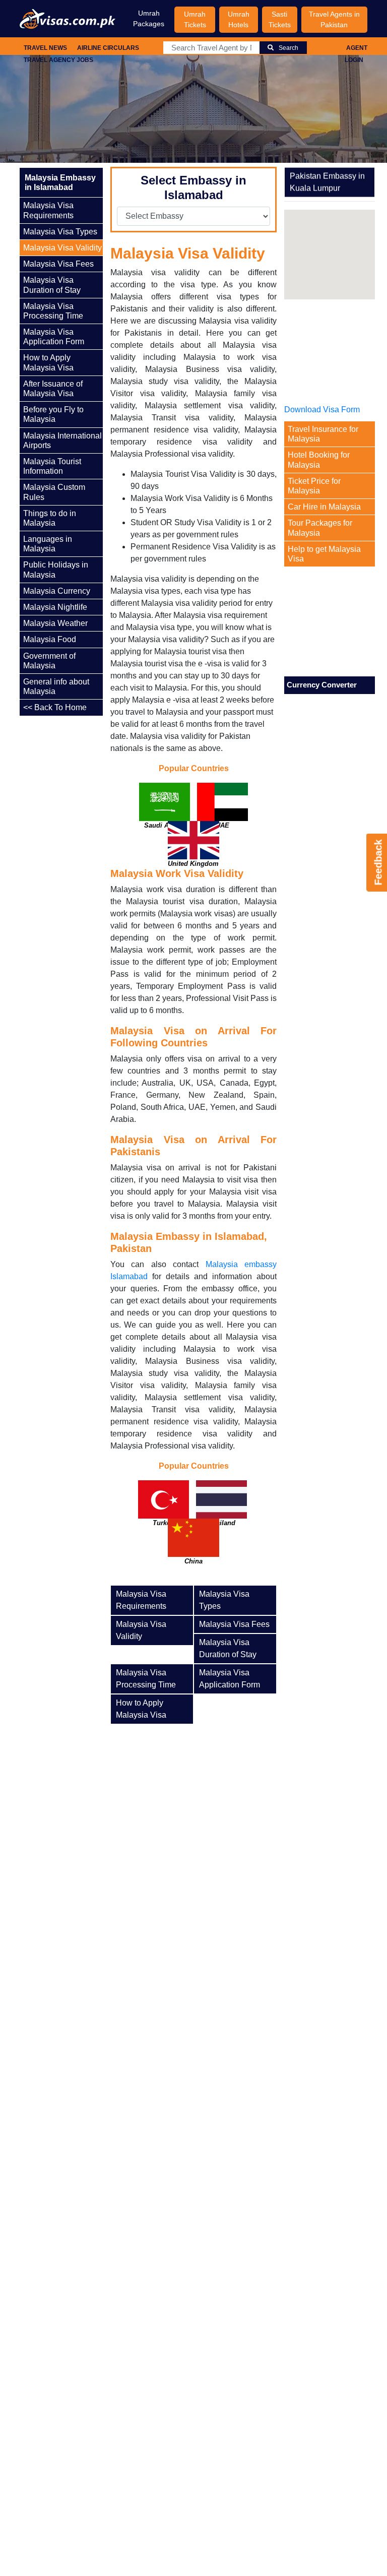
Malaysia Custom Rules (54, 492)
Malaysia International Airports (62, 441)
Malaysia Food (50, 639)
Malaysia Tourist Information (52, 466)
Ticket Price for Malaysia (314, 486)
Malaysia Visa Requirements (48, 210)
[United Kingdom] (193, 851)
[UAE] (222, 812)
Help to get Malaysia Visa (324, 554)
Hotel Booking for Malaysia (319, 460)
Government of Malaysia (49, 661)
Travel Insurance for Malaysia (323, 434)
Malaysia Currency (57, 591)
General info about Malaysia (56, 686)
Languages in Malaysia (48, 544)
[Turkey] (164, 1510)
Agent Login (356, 54)
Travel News (45, 48)
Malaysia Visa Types (60, 232)
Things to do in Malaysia (50, 518)
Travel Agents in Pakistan (334, 19)
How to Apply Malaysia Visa (48, 362)
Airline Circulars (108, 48)
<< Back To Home (55, 707)
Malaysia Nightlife (55, 607)
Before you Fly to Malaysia (53, 414)
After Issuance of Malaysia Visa (53, 389)
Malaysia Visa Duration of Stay (52, 285)
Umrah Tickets (195, 19)
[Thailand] (221, 1510)
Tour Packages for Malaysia (320, 528)
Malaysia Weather (55, 623)
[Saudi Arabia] (165, 812)
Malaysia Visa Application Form (54, 337)
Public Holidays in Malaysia (56, 570)
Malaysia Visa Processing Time (53, 311)
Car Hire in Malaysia (324, 507)
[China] (193, 1548)
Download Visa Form (322, 410)
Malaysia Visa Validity (62, 248)
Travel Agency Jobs (58, 60)
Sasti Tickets (280, 19)
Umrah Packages (149, 18)
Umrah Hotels (239, 19)
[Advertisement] (90, 867)
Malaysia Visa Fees (58, 264)
